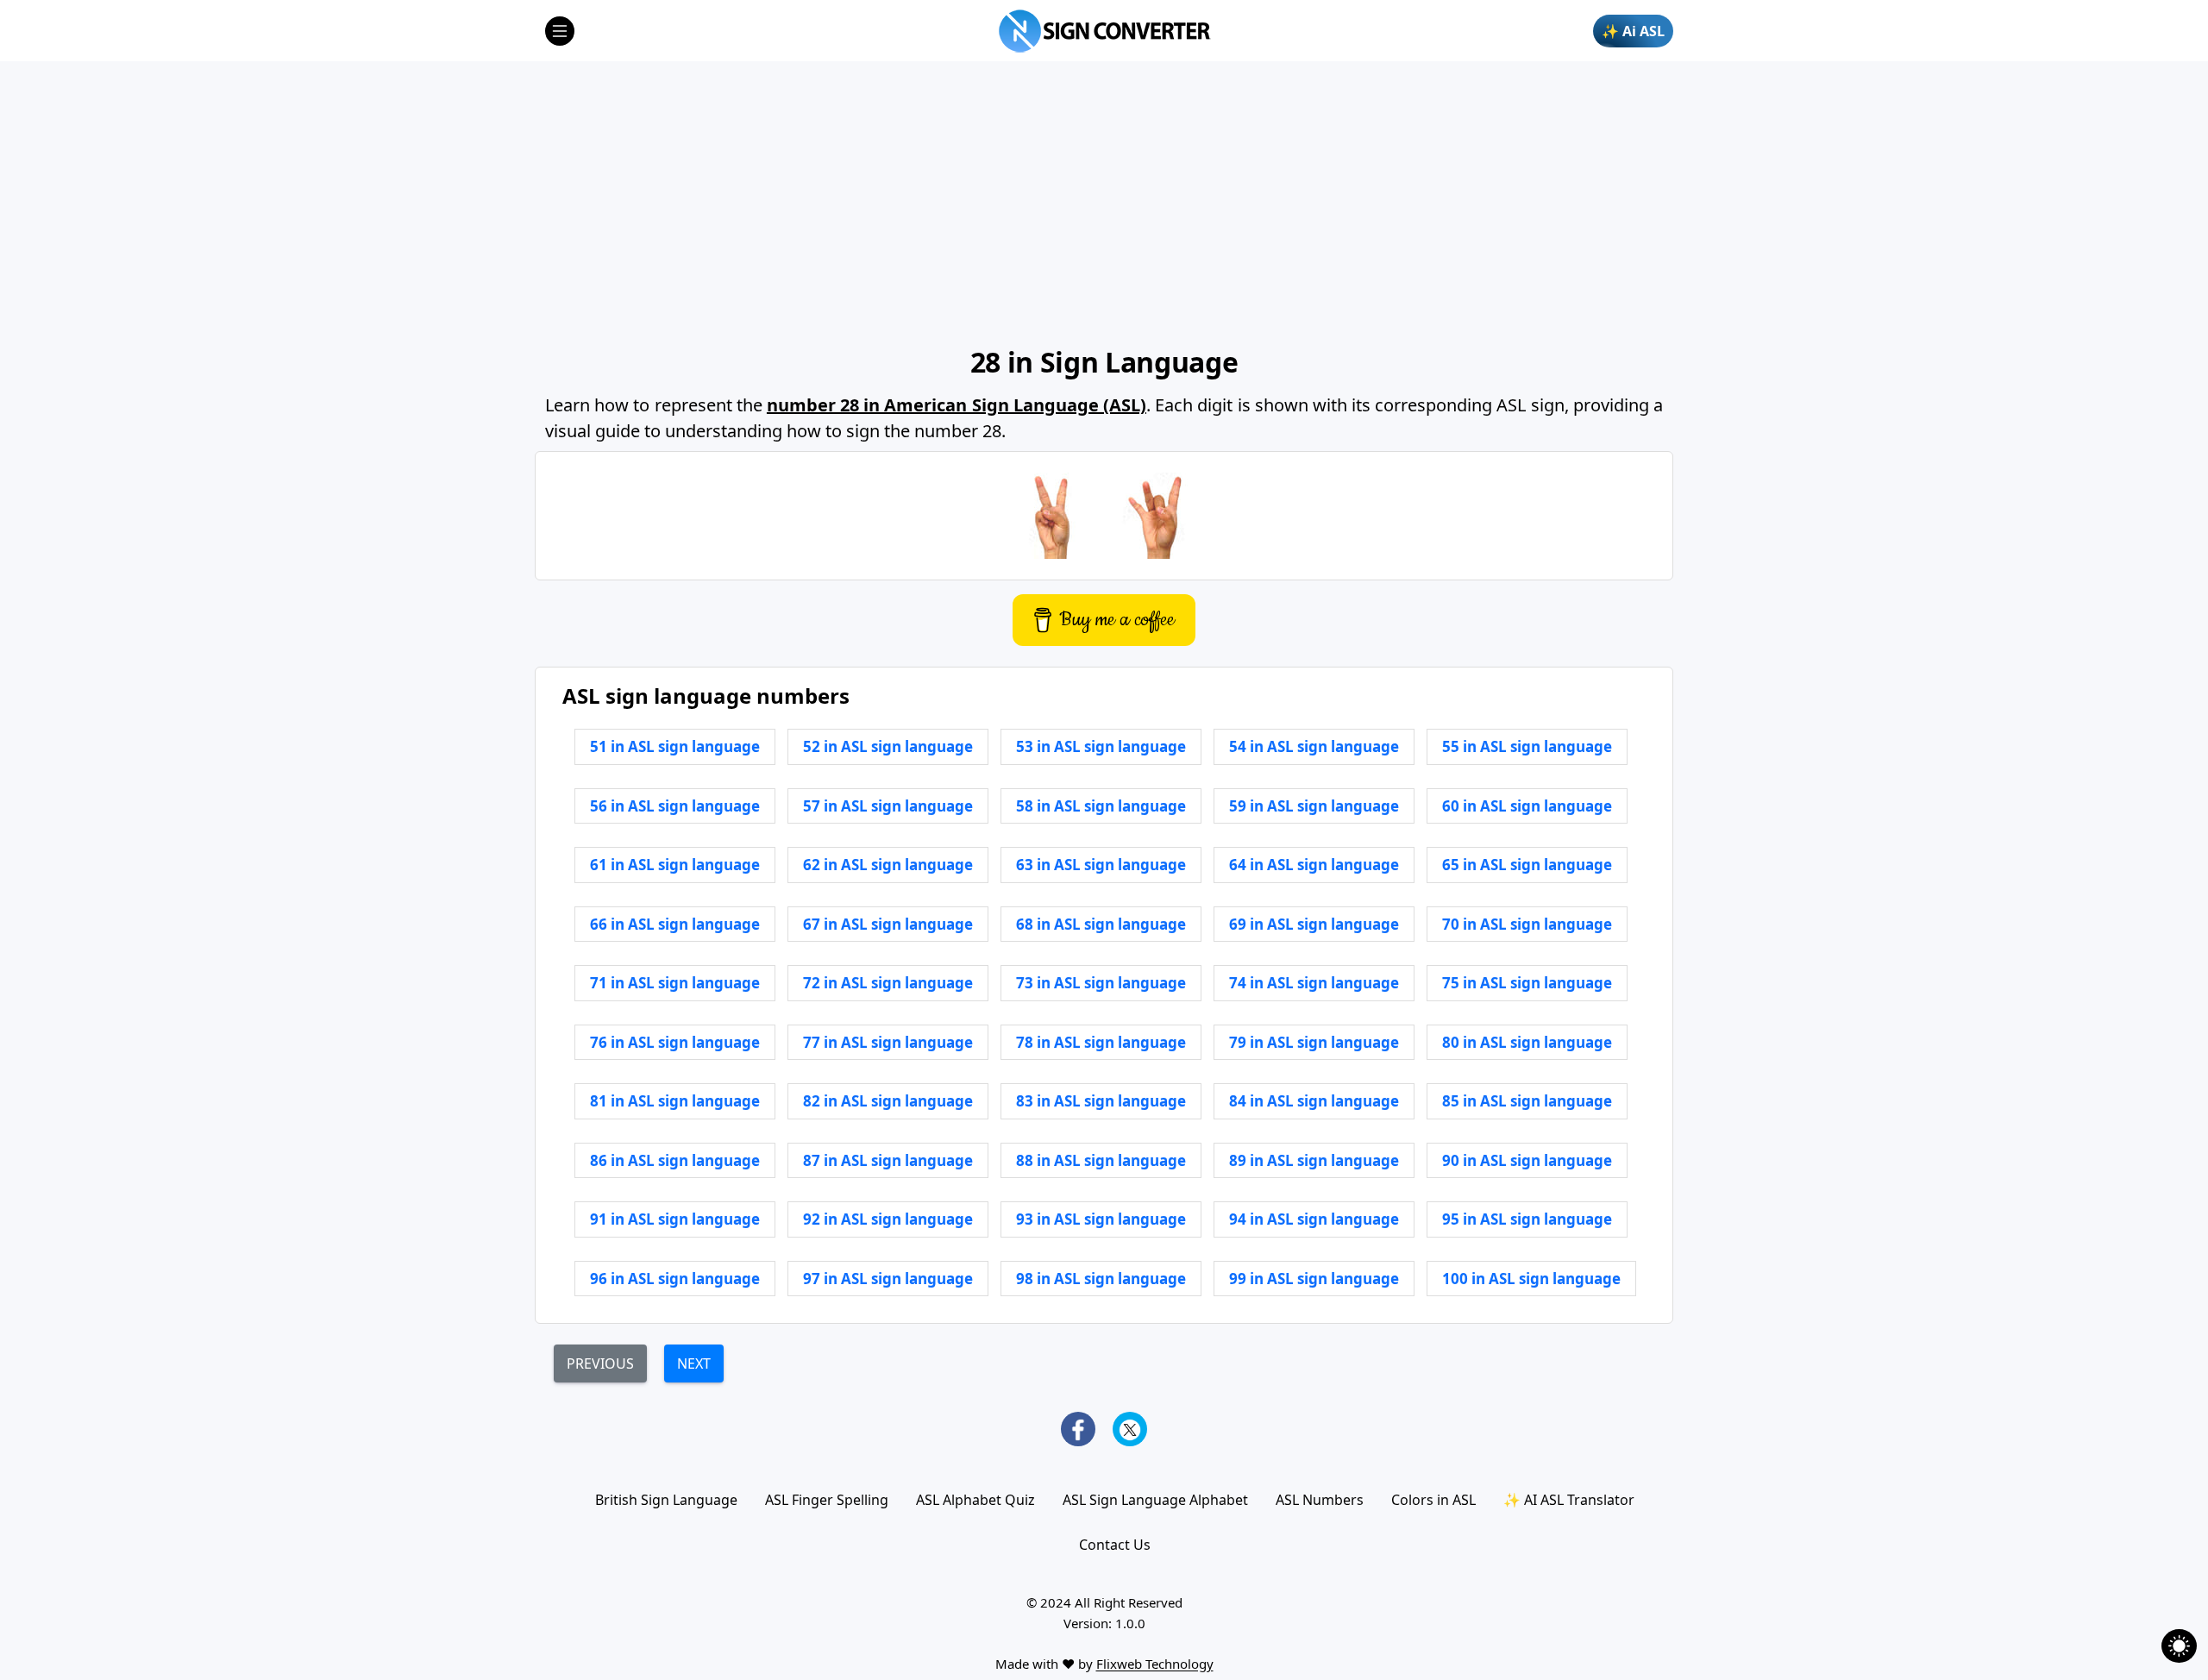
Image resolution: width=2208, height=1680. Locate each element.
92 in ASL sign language (888, 1219)
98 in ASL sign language (1101, 1279)
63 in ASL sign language (1101, 865)
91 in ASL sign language (675, 1219)
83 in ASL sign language (1101, 1101)
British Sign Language (666, 1500)
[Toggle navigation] (560, 31)
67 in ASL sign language (888, 924)
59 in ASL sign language (1314, 806)
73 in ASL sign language (1101, 983)
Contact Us (1115, 1545)
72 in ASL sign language (888, 983)
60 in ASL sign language (1527, 806)
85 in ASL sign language (1527, 1101)
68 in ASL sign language (1101, 924)
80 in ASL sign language (1527, 1042)
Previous (600, 1363)
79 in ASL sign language (1314, 1042)
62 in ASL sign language (888, 865)
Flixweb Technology (1155, 1664)
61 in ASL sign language (675, 865)
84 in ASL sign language (1314, 1101)
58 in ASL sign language (1101, 806)
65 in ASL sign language (1527, 865)
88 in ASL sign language (1101, 1160)
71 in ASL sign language (675, 983)
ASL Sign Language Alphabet (1155, 1500)
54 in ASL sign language (1314, 746)
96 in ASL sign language (675, 1279)
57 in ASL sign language (888, 806)
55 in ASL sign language (1527, 746)
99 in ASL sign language (1314, 1279)
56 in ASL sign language (675, 806)
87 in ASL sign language (888, 1160)
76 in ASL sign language (675, 1042)
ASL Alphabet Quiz (975, 1500)
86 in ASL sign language (675, 1160)
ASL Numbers (1320, 1500)
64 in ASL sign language (1314, 865)
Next (694, 1363)
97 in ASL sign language (888, 1279)
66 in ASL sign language (675, 924)
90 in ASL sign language (1527, 1160)
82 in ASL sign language (888, 1101)
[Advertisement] (1104, 203)
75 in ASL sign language (1527, 983)
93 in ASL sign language (1101, 1219)
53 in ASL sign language (1101, 746)
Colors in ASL (1433, 1500)
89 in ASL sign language (1314, 1160)
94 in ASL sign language (1314, 1219)
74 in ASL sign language (1314, 983)
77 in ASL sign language (888, 1042)
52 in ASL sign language (888, 746)
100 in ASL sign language (1531, 1279)
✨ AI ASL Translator (1569, 1500)
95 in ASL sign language (1527, 1219)
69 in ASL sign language (1314, 924)
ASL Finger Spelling (827, 1500)
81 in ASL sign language (675, 1101)
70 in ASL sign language (1527, 924)
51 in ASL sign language (675, 746)
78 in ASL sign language (1101, 1042)
